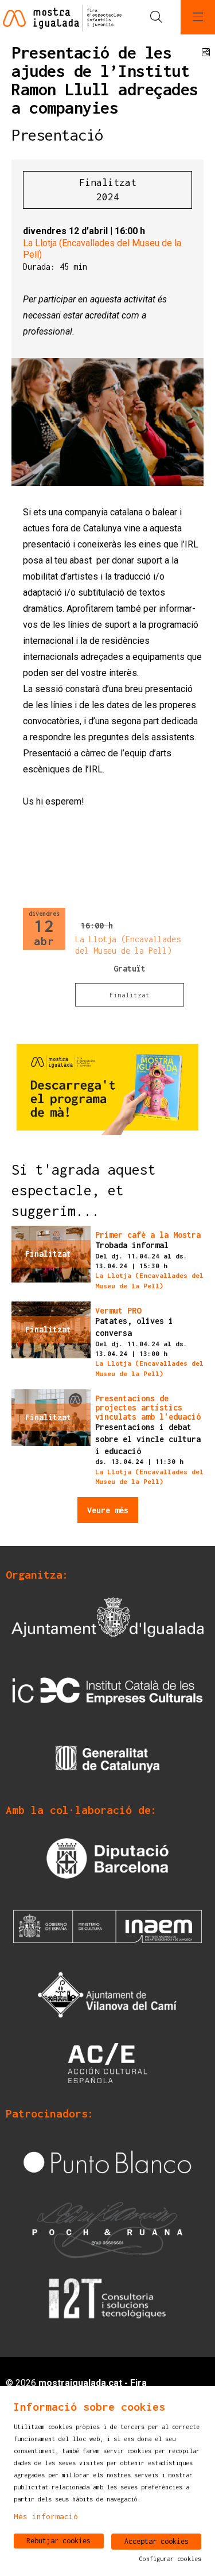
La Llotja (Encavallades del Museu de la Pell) (102, 249)
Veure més (108, 1510)
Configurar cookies (170, 2559)
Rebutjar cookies (58, 2541)
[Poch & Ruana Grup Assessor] (107, 2229)
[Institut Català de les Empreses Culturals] (107, 1690)
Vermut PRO (118, 1311)
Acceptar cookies (157, 2541)
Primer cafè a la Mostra (148, 1235)
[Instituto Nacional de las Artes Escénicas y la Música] (107, 1926)
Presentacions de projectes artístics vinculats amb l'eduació (148, 1408)
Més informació (46, 2516)
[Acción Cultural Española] (107, 2062)
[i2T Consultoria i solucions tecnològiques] (107, 2297)
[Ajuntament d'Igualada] (107, 1622)
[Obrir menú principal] (198, 17)
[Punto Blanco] (107, 2161)
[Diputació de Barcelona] (107, 1857)
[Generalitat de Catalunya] (107, 1759)
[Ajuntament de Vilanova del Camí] (107, 1994)
